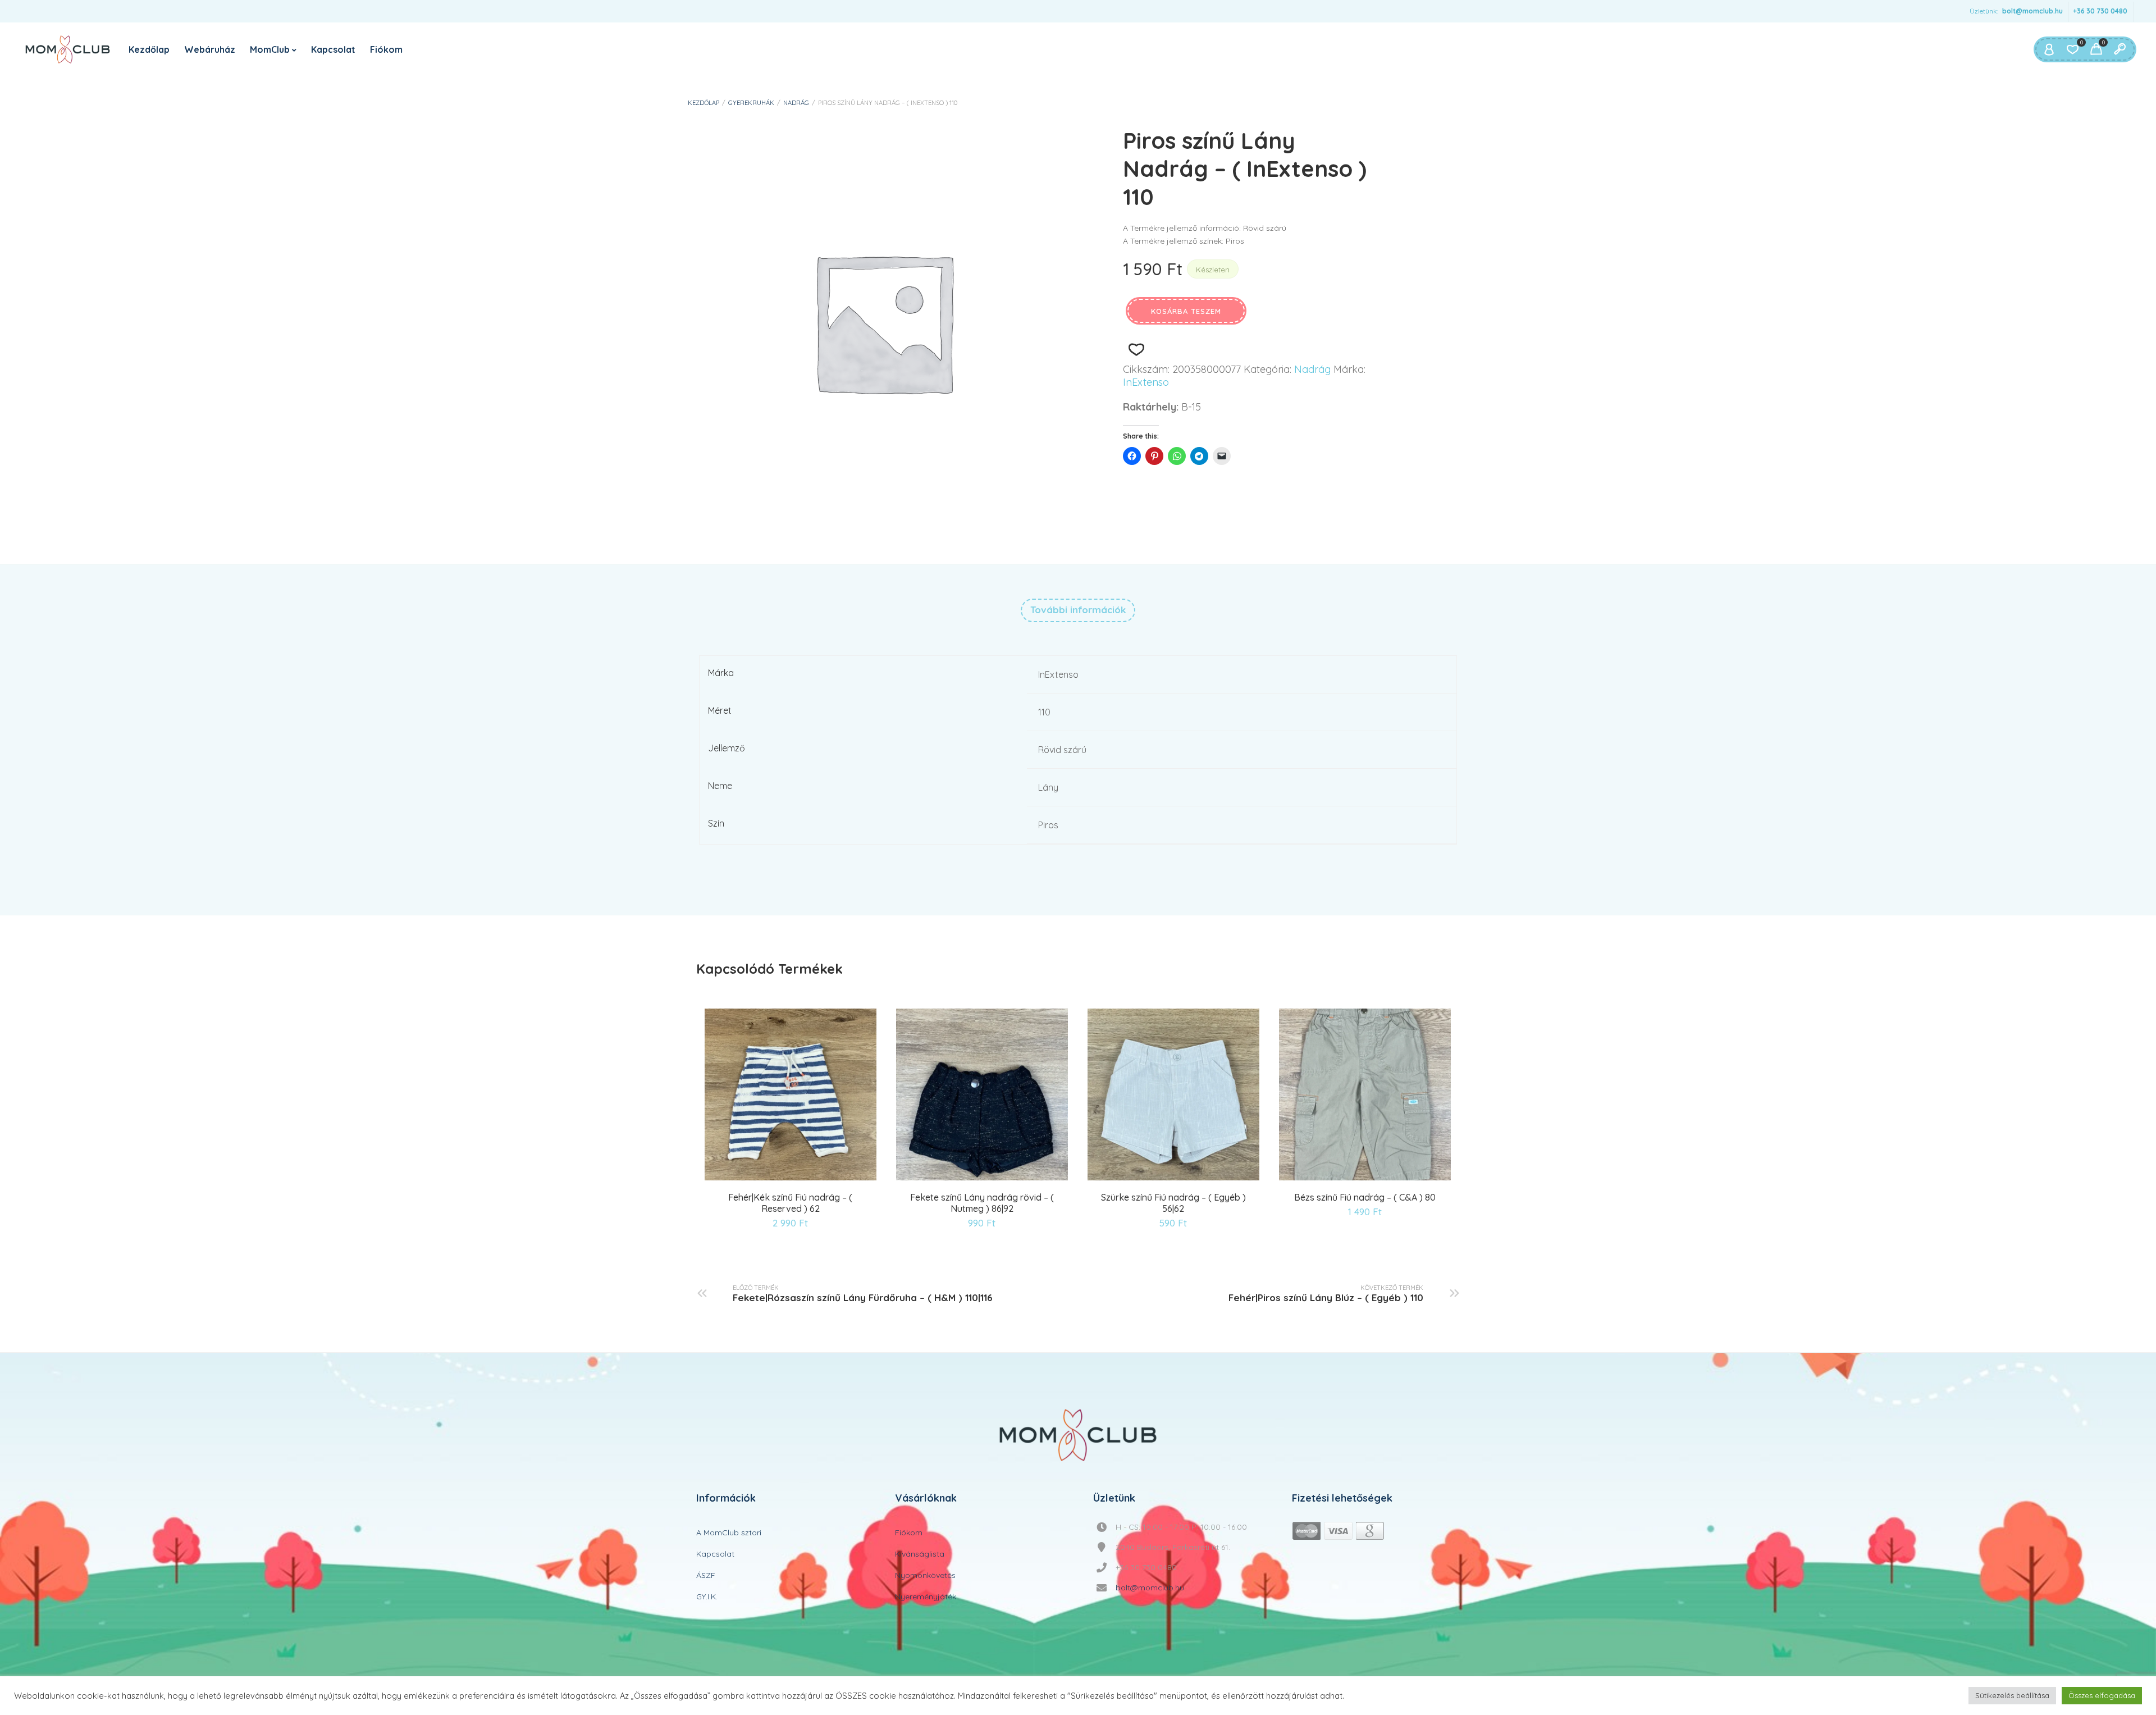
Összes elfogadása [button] (2102, 1695)
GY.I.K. (707, 1597)
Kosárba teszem (1186, 311)
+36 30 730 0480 (2100, 11)
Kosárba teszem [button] (764, 1178)
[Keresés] (2120, 49)
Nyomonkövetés (925, 1575)
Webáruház (210, 49)
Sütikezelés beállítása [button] (2012, 1695)
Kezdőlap (149, 49)
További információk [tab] (1078, 610)
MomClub (270, 49)
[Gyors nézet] (792, 1178)
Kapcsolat (333, 49)
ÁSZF (706, 1575)
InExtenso (1146, 382)
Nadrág (796, 103)
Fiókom (386, 49)
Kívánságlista (920, 1554)
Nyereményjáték (926, 1597)
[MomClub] (68, 49)
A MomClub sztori (729, 1532)
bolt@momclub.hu (2032, 11)
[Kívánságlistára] (1136, 350)
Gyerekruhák (751, 103)
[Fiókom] (2049, 49)
